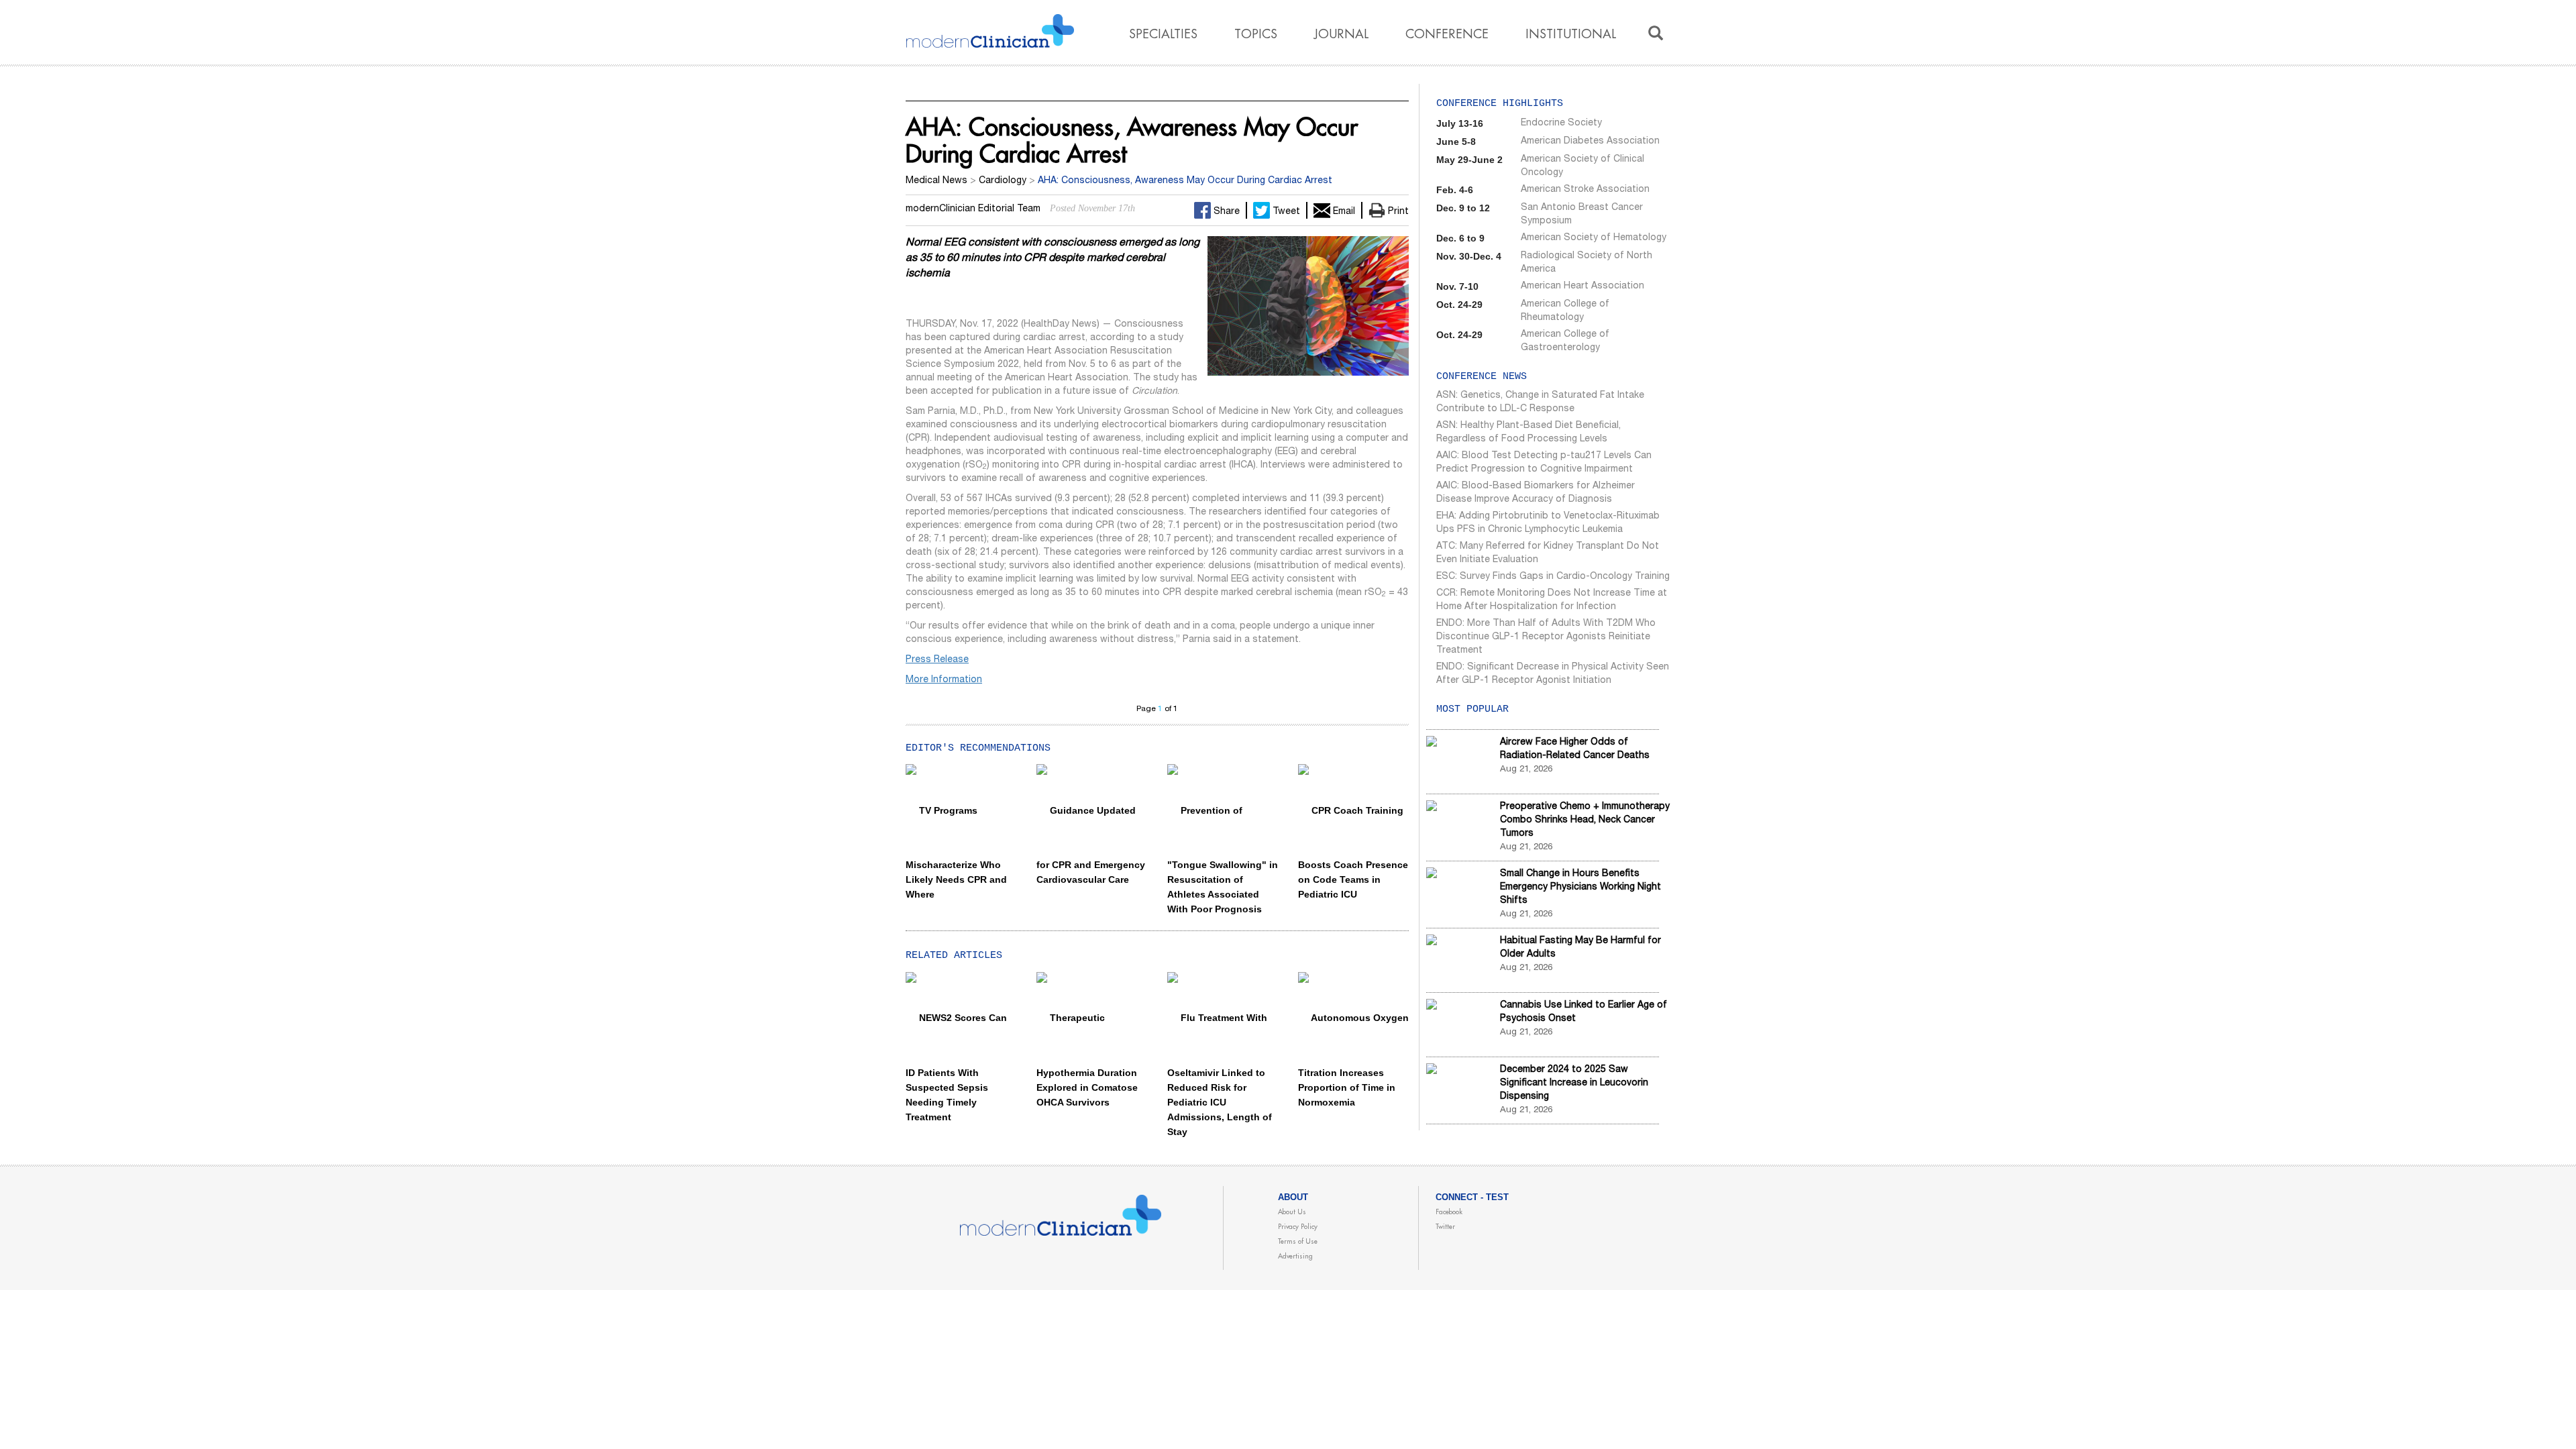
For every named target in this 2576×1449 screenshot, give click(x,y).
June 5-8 (1456, 142)
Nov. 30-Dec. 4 (1469, 256)
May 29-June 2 (1469, 160)
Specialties (1163, 34)
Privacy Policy (1298, 1227)
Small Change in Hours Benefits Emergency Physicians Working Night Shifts (1580, 888)
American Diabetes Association (1590, 142)
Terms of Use (1298, 1242)
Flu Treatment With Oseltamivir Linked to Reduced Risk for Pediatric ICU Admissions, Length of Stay (1220, 1074)
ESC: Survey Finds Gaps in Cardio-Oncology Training (1553, 577)
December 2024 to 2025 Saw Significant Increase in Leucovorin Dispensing (1574, 1083)
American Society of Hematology (1594, 238)
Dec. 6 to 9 (1460, 238)
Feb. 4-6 (1455, 190)
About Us (1292, 1212)
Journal (1341, 34)
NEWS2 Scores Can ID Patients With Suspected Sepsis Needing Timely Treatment (956, 1067)
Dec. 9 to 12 (1463, 208)
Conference (1447, 34)
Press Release (937, 660)
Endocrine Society (1561, 123)
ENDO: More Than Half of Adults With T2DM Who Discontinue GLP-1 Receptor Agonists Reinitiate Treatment (1546, 637)
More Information (944, 680)
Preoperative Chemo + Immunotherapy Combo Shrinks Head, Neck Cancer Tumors (1585, 820)
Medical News (936, 181)
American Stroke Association (1585, 190)
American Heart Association (1582, 286)
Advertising (1295, 1256)
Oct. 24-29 (1459, 305)
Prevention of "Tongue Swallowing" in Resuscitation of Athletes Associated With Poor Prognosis (1223, 860)
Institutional (1571, 34)
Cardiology (1003, 181)
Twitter (1445, 1227)
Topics (1256, 34)
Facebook (1449, 1212)
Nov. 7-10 (1457, 286)
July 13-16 (1460, 123)
